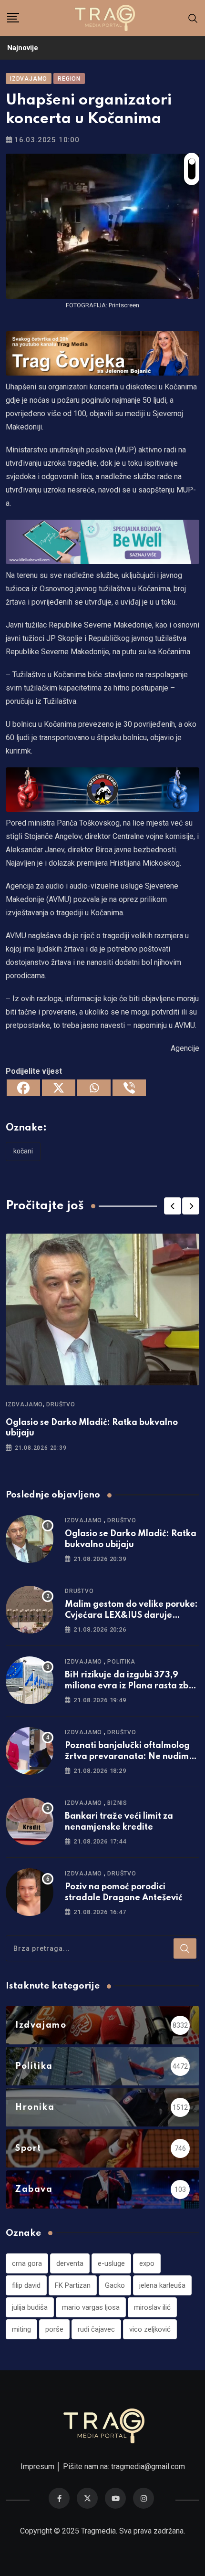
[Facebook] (23, 1088)
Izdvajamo (24, 1404)
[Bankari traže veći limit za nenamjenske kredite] (30, 1822)
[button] (173, 1206)
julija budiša (30, 2307)
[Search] (193, 18)
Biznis (117, 1803)
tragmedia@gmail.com (148, 2466)
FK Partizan (73, 2285)
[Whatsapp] (94, 1088)
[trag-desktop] (102, 353)
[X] (59, 1088)
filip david (26, 2285)
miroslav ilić (152, 2307)
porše (54, 2329)
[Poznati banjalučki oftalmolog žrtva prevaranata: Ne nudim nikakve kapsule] (30, 1751)
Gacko (115, 2285)
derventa (70, 2263)
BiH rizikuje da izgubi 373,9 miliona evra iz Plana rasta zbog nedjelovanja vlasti (132, 1686)
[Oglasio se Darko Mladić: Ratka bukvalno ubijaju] (30, 1539)
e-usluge (111, 2263)
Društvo (61, 1404)
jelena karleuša (162, 2285)
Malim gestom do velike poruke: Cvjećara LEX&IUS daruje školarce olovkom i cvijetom (131, 1615)
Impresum (37, 2466)
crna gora (27, 2263)
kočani (23, 1151)
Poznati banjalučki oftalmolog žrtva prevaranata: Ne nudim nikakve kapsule (127, 1756)
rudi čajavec (96, 2329)
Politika (121, 1662)
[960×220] (102, 541)
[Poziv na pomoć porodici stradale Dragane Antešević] (30, 1892)
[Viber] (129, 1088)
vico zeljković (150, 2329)
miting (21, 2329)
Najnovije (23, 48)
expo (147, 2263)
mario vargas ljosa (91, 2307)
